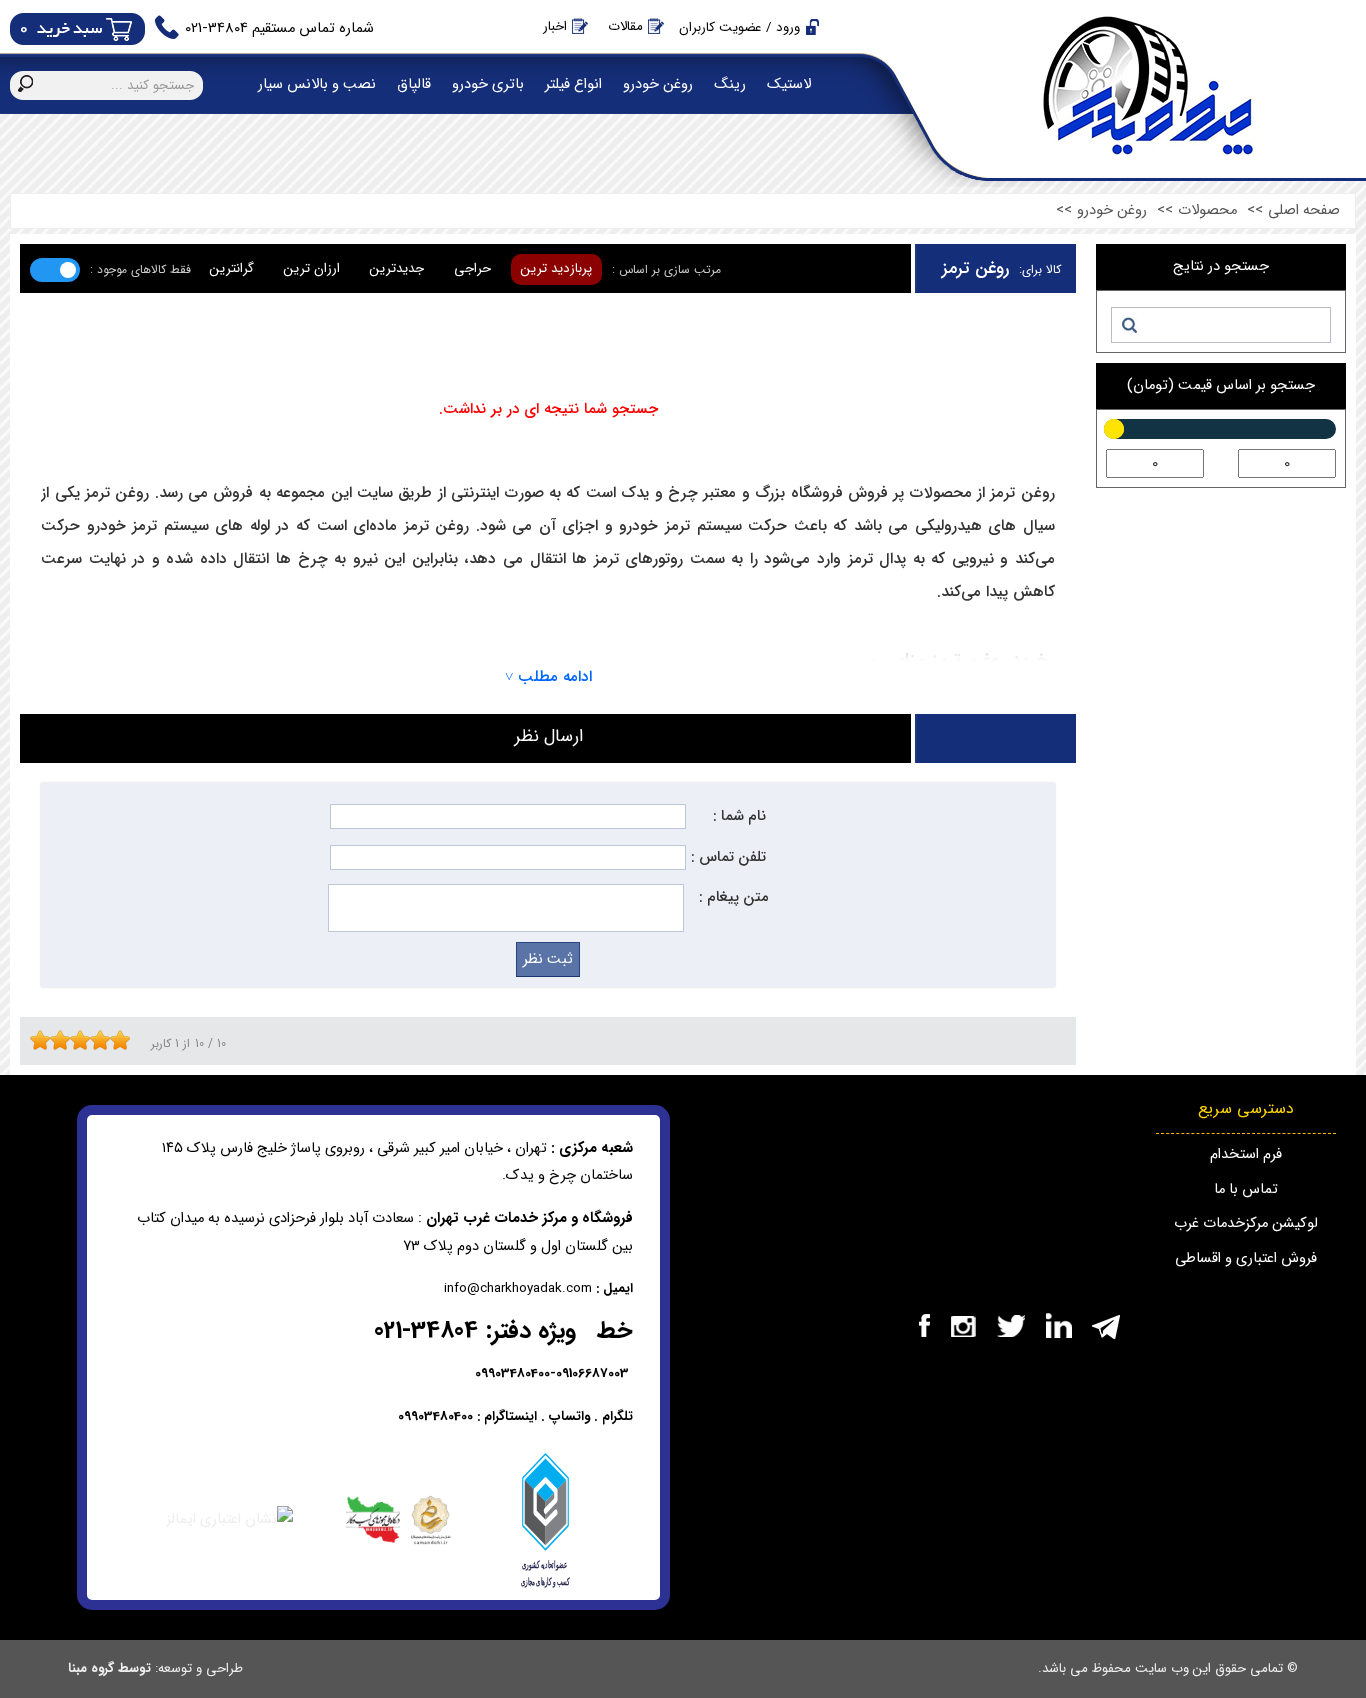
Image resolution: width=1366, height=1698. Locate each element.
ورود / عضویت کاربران (739, 27)
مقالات (625, 26)
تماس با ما (1246, 1189)
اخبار (555, 26)
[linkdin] (1058, 1326)
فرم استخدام (1246, 1154)
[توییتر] (1011, 1326)
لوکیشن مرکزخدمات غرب (1246, 1223)
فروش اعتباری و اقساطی (1246, 1258)
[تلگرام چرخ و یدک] (1106, 1326)
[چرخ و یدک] (963, 1326)
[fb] (924, 1326)
